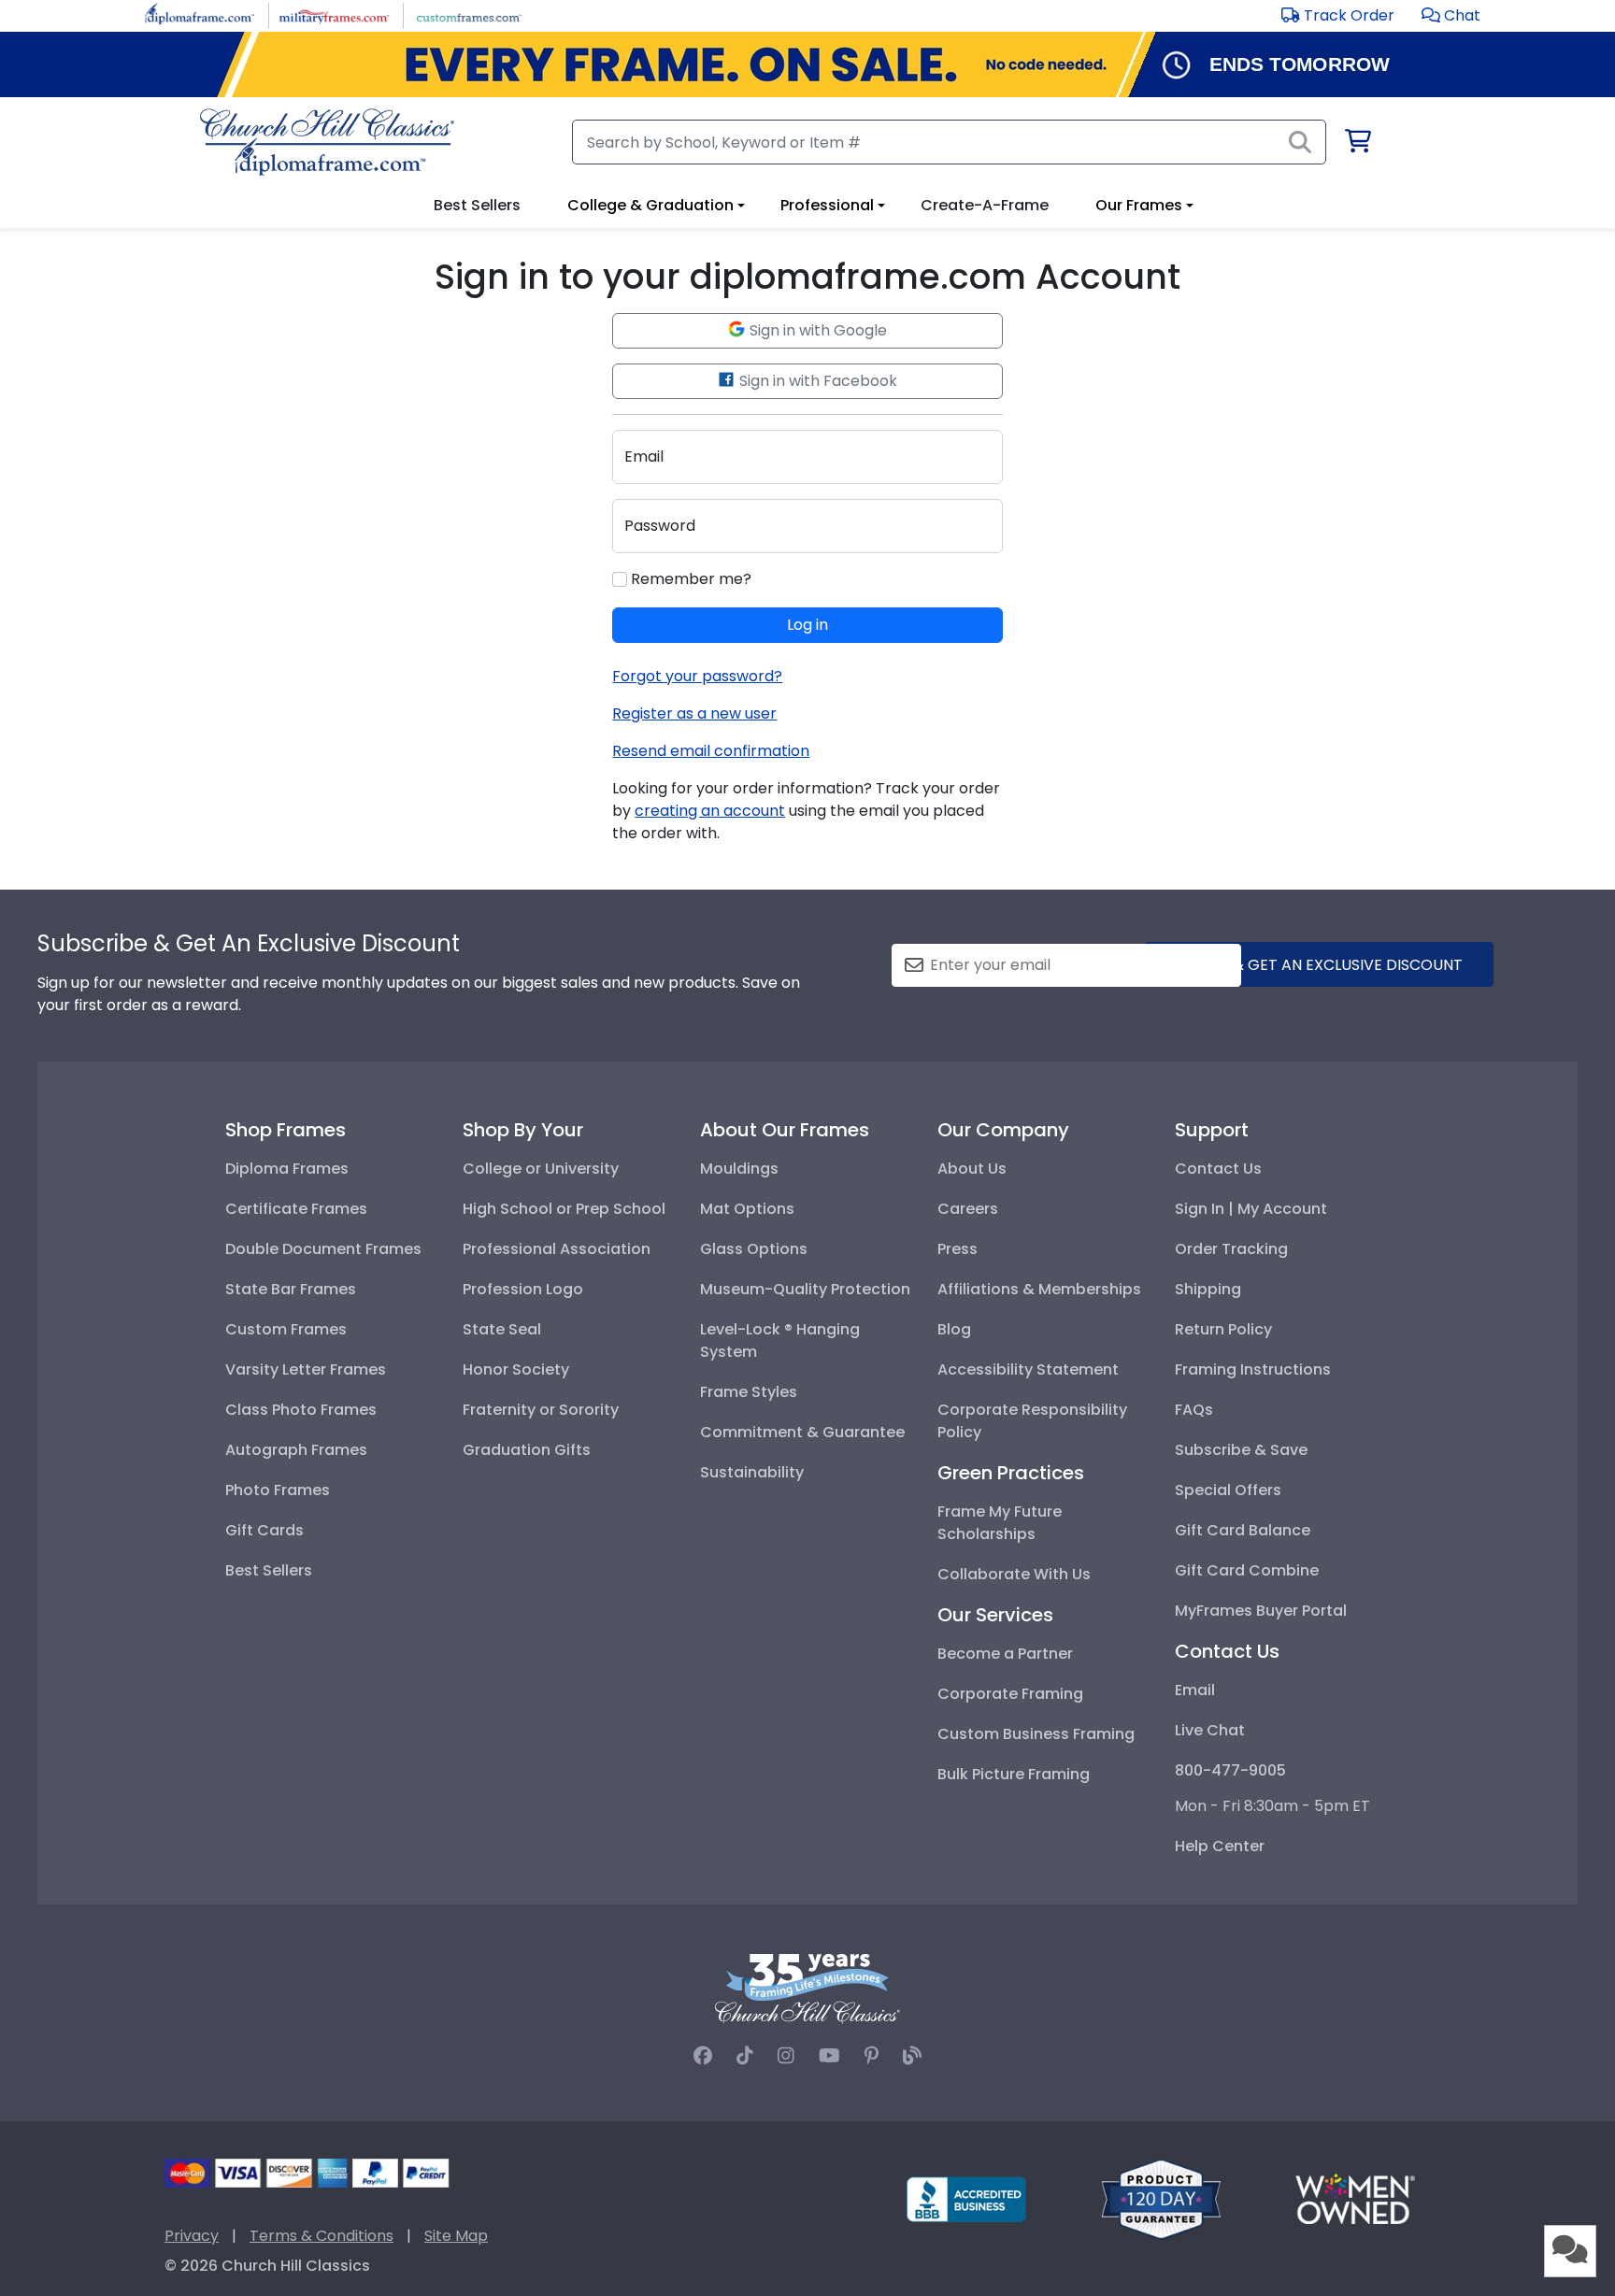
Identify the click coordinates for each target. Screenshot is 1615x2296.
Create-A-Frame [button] (985, 205)
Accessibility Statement (1028, 1369)
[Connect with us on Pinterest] (872, 2056)
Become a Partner (1005, 1654)
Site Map (456, 2236)
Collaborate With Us (1014, 1574)
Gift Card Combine (1247, 1570)
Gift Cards (264, 1530)
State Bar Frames (291, 1289)
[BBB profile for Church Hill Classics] (966, 2198)
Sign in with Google (816, 330)
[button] (1451, 15)
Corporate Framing (1010, 1694)
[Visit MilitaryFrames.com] (334, 14)
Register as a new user (694, 713)
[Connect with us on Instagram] (786, 2056)
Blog (954, 1329)
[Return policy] (1161, 2198)
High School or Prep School (564, 1209)
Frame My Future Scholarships (1000, 1523)
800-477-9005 (1230, 1770)
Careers (968, 1209)
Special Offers (1228, 1490)
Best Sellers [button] (477, 205)
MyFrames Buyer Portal (1261, 1611)
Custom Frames (286, 1329)
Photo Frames (278, 1490)
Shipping (1208, 1289)
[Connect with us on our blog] (912, 2056)
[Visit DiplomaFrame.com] (200, 14)
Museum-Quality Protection (805, 1289)
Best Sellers (269, 1570)
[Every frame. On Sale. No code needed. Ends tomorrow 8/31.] (807, 64)
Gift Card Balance (1243, 1530)
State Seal (502, 1329)
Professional (827, 205)
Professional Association (557, 1249)
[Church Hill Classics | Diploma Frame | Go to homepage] (327, 142)
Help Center (1220, 1846)
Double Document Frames (323, 1249)
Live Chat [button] (1210, 1730)
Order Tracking (1231, 1249)
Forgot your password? (697, 676)
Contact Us (1218, 1169)
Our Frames (1139, 205)
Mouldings (739, 1169)
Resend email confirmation (711, 751)
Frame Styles (749, 1392)
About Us (972, 1169)
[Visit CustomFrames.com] (469, 14)
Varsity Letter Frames (306, 1369)
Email (1195, 1690)
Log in (807, 625)
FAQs (1194, 1410)
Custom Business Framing (1036, 1734)
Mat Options (747, 1209)
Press (958, 1249)
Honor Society (516, 1369)
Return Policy (1223, 1329)
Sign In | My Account (1251, 1209)
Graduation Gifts (527, 1450)
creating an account (710, 811)
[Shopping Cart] (1357, 144)
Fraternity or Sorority (541, 1410)
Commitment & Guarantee (802, 1432)
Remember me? (689, 579)
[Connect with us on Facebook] (703, 2056)
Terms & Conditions (322, 2236)
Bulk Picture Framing (1014, 1774)
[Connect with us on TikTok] (745, 2056)
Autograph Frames (296, 1450)
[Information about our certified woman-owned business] (1355, 2198)
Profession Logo (523, 1289)
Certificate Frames (296, 1209)
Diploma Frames (287, 1169)
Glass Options (754, 1249)
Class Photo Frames (301, 1410)
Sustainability (752, 1472)
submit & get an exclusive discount (1319, 965)
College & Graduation (650, 205)
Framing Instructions (1253, 1369)
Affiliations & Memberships (1039, 1289)
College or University (541, 1169)
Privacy (192, 2236)
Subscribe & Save (1241, 1450)
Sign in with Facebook (816, 381)
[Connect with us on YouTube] (829, 2056)
